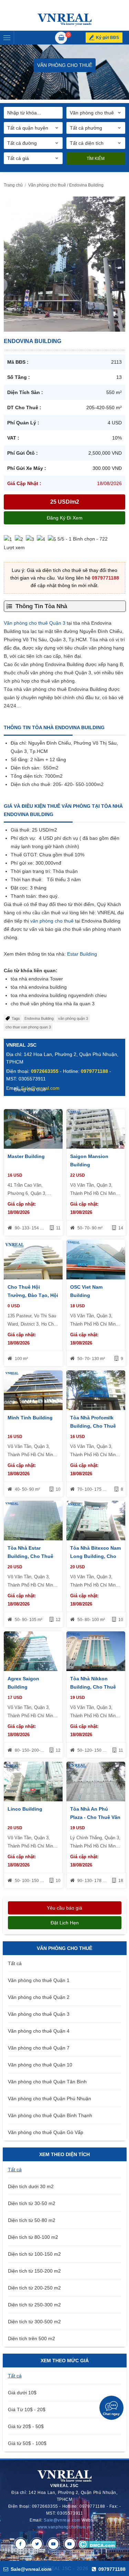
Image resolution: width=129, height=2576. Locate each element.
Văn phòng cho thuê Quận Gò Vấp (46, 2132)
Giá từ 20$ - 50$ (26, 2426)
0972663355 (45, 1071)
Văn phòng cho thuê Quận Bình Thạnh (50, 2115)
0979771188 (105, 578)
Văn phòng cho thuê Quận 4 (39, 2031)
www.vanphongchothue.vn (64, 2527)
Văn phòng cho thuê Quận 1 (39, 1980)
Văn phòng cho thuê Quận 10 (40, 2065)
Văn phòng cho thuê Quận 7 (39, 2048)
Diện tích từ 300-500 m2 (34, 2322)
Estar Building (81, 954)
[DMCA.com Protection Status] (97, 2544)
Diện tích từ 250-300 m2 (34, 2305)
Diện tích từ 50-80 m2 (32, 2220)
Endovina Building (39, 1018)
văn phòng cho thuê (52, 921)
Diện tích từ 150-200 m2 (34, 2271)
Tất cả (15, 1963)
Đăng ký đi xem (65, 518)
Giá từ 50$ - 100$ (27, 2443)
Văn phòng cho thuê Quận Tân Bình (47, 2082)
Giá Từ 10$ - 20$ (27, 2409)
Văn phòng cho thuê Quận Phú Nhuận (50, 2099)
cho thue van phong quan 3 (28, 1027)
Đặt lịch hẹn (65, 1923)
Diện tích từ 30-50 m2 (32, 2203)
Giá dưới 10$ (22, 2393)
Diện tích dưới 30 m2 (31, 2186)
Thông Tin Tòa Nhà (41, 606)
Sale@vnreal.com (62, 2520)
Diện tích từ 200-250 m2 (34, 2288)
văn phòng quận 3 (73, 1018)
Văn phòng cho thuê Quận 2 (39, 1997)
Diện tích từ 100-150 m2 (34, 2254)
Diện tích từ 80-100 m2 (33, 2237)
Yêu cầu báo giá (64, 1908)
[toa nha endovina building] (64, 264)
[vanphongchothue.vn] (64, 19)
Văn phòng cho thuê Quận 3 (35, 623)
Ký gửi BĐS (107, 38)
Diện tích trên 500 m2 (31, 2338)
